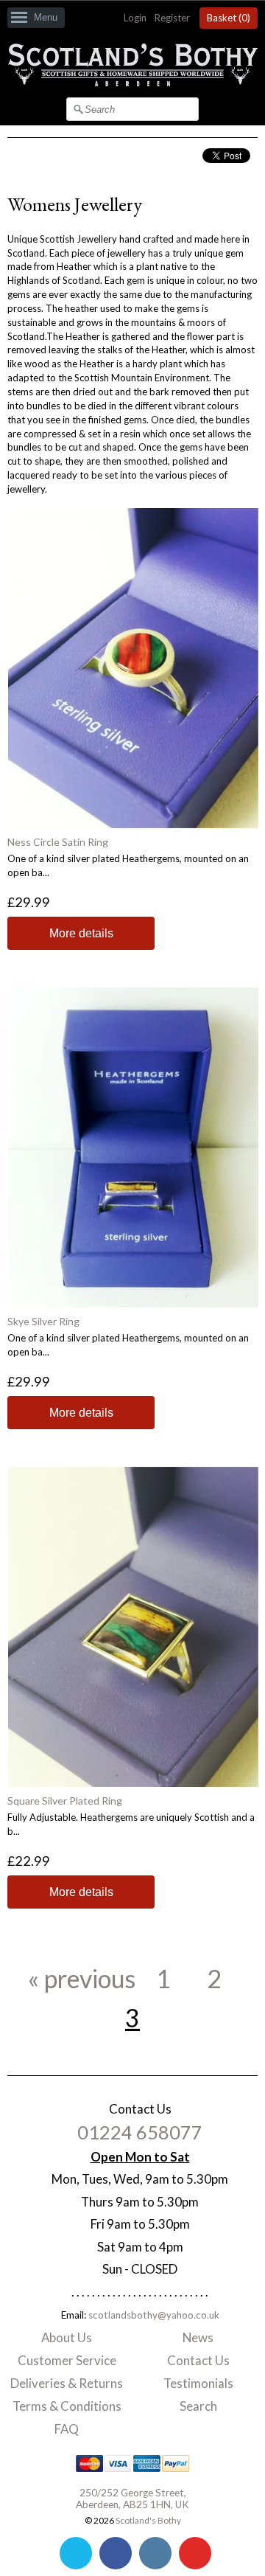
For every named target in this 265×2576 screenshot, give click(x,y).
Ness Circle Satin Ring (58, 842)
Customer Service (67, 2360)
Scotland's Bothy (148, 2520)
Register (172, 18)
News (198, 2337)
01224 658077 (140, 2132)
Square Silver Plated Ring (65, 1801)
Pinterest (195, 2553)
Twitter (76, 2553)
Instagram (155, 2553)
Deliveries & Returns (67, 2383)
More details (81, 933)
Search (198, 2406)
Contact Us (198, 2360)
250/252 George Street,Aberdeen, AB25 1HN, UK (132, 2499)
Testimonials (198, 2383)
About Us (67, 2337)
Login (135, 18)
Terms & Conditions (67, 2406)
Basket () (229, 18)
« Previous (82, 1979)
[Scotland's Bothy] (132, 83)
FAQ (67, 2429)
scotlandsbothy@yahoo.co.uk (154, 2315)
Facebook (116, 2553)
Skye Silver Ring (43, 1321)
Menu (46, 17)
